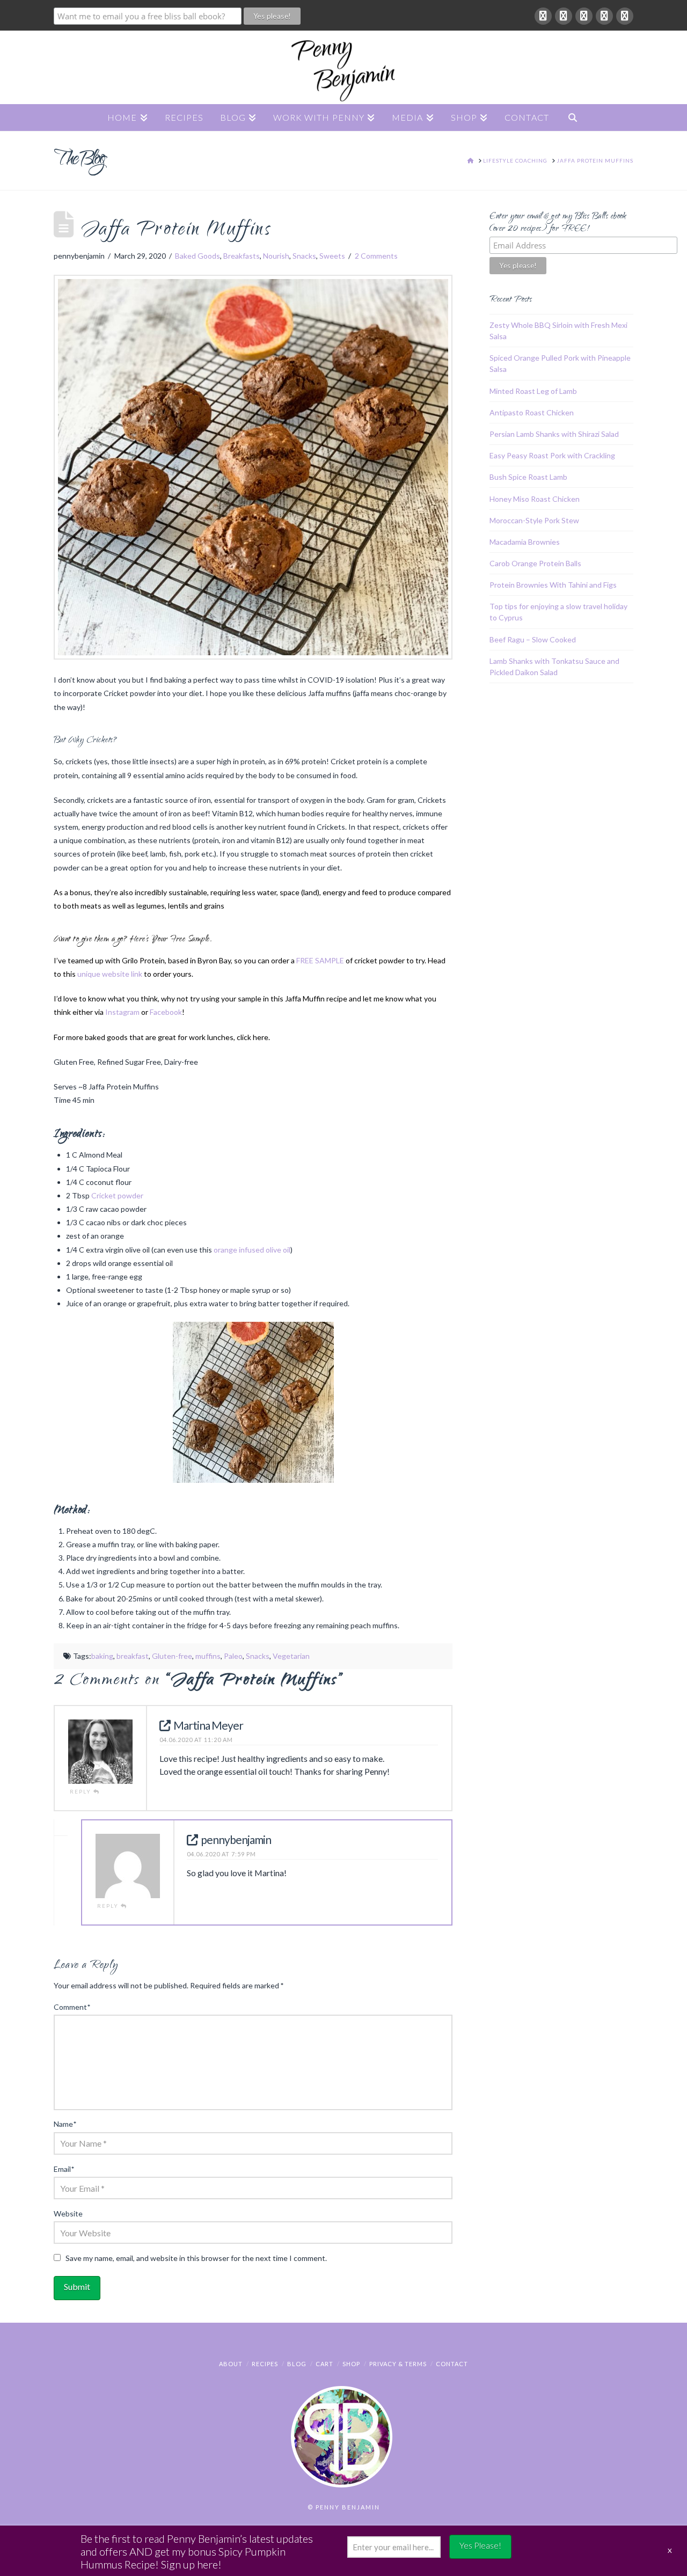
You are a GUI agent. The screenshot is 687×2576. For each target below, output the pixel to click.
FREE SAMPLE (320, 960)
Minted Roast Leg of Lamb (533, 391)
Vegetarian (291, 1656)
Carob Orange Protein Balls (535, 563)
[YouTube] (604, 16)
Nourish (276, 256)
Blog (297, 2364)
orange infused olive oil (252, 1250)
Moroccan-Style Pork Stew (534, 520)
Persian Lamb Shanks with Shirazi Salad (554, 434)
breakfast (133, 1656)
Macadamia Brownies (525, 542)
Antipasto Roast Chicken (532, 412)
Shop (351, 2364)
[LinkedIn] (584, 16)
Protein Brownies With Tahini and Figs (553, 585)
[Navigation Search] (573, 118)
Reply (82, 1791)
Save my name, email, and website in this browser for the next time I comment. (196, 2258)
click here (253, 1037)
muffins (208, 1656)
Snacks (304, 256)
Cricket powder (117, 1195)
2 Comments (376, 256)
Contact (452, 2364)
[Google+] (564, 16)
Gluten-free (172, 1656)
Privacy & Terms (398, 2364)
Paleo (233, 1656)
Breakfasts (242, 256)
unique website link (110, 974)
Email (64, 2169)
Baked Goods (198, 256)
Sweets (332, 256)
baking (102, 1656)
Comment (72, 2007)
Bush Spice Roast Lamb (528, 477)
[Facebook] (543, 16)
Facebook (166, 1012)
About (231, 2364)
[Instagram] (625, 16)
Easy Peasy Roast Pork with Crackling (552, 455)
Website (68, 2213)
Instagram (122, 1012)
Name (65, 2124)
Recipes (265, 2364)
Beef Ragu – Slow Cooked (533, 639)
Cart (324, 2364)
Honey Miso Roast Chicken (535, 499)
